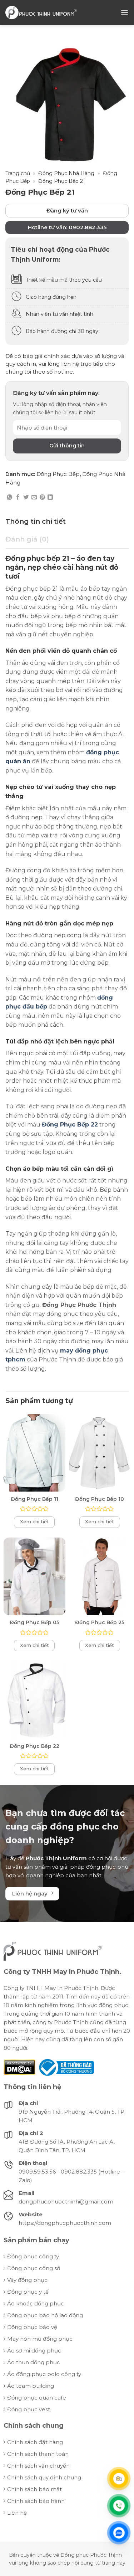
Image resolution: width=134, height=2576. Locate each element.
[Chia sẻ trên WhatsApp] (9, 497)
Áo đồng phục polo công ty (44, 2374)
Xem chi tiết (34, 1522)
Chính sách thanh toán (38, 2454)
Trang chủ (18, 173)
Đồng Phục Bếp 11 (34, 1499)
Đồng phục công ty (33, 2256)
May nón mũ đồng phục (40, 2339)
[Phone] (119, 2505)
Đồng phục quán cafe (37, 2398)
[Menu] (125, 12)
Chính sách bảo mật (34, 2489)
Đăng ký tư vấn (67, 211)
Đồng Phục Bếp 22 (34, 1746)
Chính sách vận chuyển (38, 2466)
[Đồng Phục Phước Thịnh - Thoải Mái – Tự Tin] (41, 12)
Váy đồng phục (27, 2280)
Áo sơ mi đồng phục (34, 2351)
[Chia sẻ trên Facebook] (18, 497)
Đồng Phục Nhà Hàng (66, 173)
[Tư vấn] (119, 2478)
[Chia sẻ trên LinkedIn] (50, 497)
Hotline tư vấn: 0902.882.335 (67, 227)
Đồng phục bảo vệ (32, 2327)
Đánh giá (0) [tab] (27, 539)
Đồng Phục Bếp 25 (100, 1622)
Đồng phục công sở (34, 2268)
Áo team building (31, 2386)
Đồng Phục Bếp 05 (34, 1622)
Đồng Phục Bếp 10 (100, 1499)
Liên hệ (17, 2513)
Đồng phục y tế (28, 2292)
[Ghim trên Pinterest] (42, 497)
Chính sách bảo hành (36, 2501)
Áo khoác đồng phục (36, 2303)
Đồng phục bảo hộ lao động (45, 2315)
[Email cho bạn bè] (34, 497)
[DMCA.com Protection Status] (19, 2067)
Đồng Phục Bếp (58, 474)
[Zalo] (119, 2533)
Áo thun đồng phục (34, 2362)
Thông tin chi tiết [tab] (36, 521)
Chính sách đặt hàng (35, 2442)
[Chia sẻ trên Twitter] (26, 497)
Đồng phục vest (29, 2409)
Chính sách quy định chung (44, 2477)
